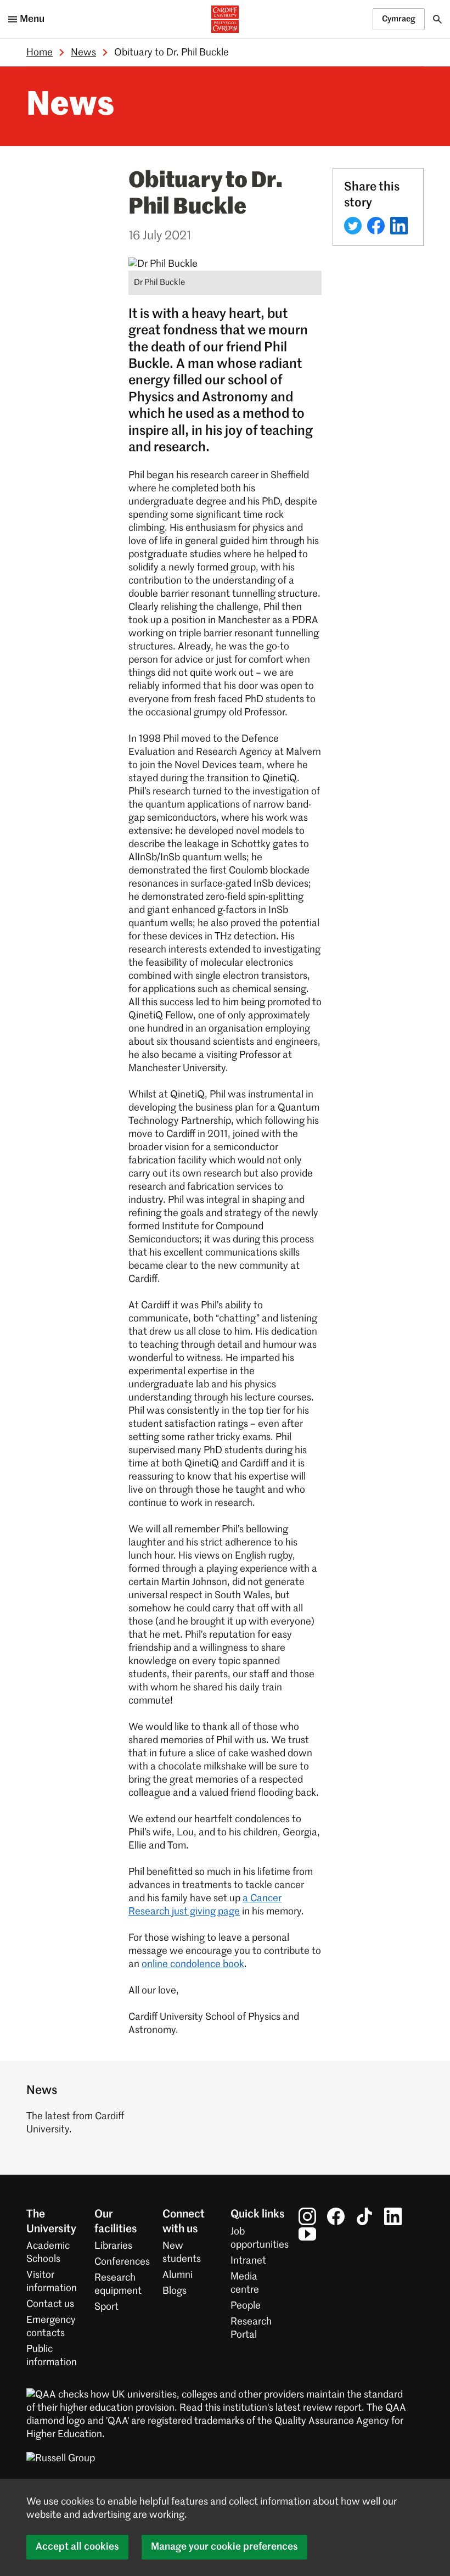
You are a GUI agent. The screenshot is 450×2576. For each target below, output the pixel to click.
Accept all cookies (77, 2547)
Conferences (122, 2262)
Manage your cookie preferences (224, 2547)
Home (40, 53)
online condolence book (193, 1964)
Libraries (113, 2246)
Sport (106, 2307)
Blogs (175, 2291)
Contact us (50, 2304)
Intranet (248, 2261)
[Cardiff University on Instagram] (307, 2216)
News (83, 53)
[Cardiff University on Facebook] (336, 2216)
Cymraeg (399, 19)
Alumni (178, 2275)
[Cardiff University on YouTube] (307, 2234)
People (246, 2306)
